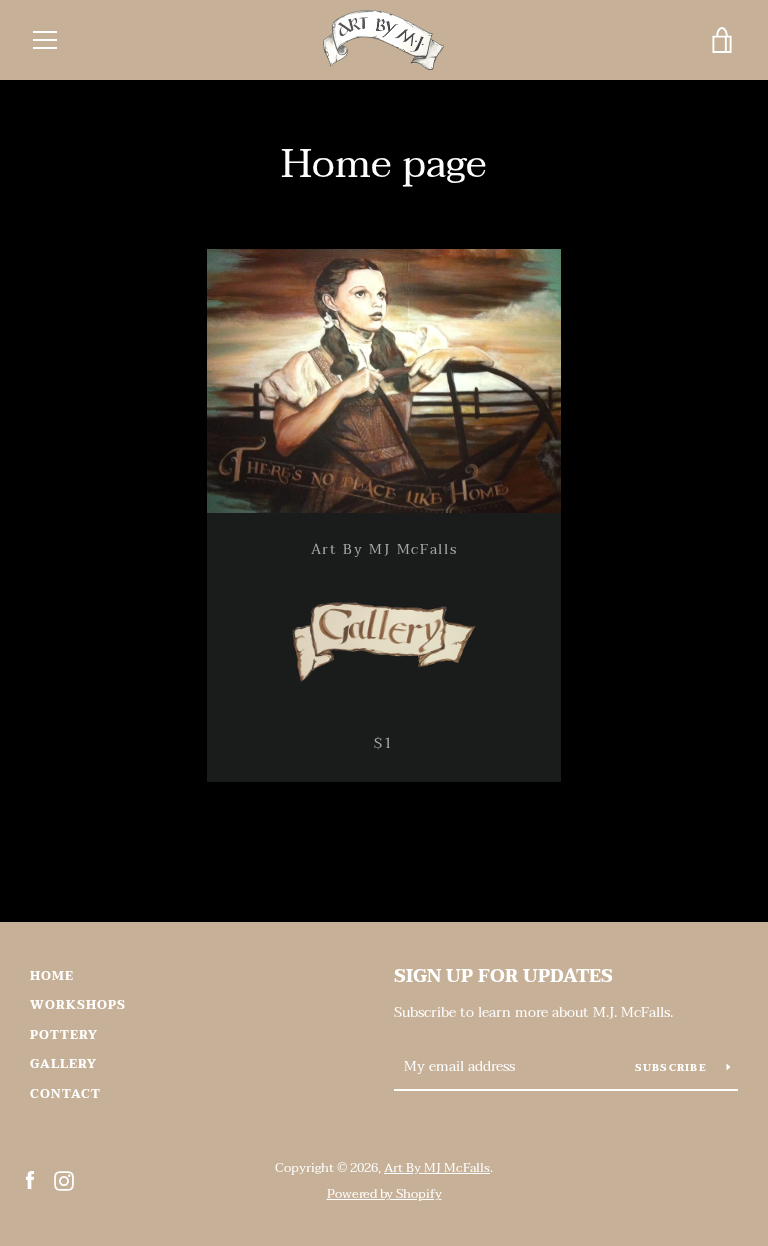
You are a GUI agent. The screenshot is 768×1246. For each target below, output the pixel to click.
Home (52, 976)
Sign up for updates (503, 977)
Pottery (64, 1035)
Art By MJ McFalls (437, 1168)
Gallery (63, 1064)
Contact (65, 1094)
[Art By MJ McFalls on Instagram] (64, 1180)
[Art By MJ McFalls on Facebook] (30, 1180)
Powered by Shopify (384, 1194)
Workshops (78, 1005)
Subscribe (673, 1067)
